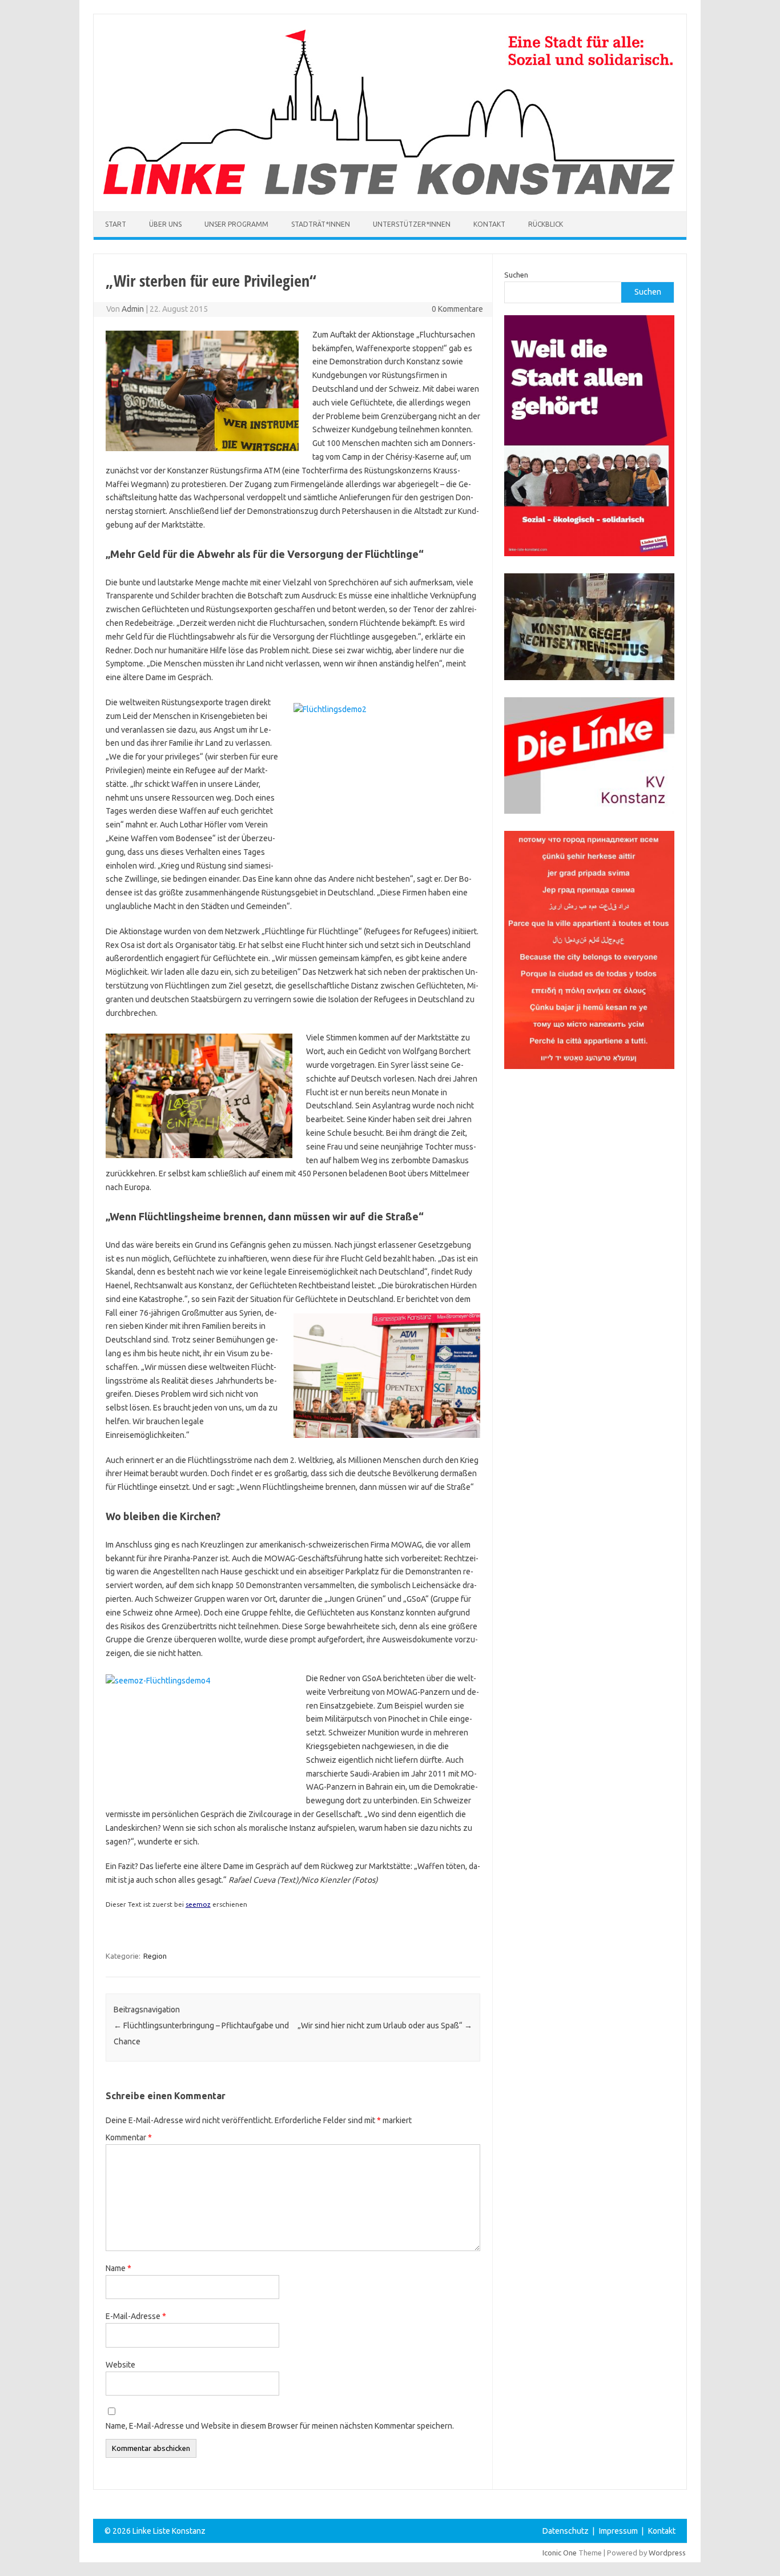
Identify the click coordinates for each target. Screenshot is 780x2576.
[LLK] (389, 192)
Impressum (618, 2531)
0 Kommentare (457, 309)
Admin (133, 309)
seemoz (198, 1904)
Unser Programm (236, 224)
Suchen (516, 275)
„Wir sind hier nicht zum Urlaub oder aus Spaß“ (385, 2026)
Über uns (165, 224)
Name (118, 2268)
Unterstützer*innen (412, 224)
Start (116, 224)
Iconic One (560, 2553)
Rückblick (546, 224)
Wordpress (667, 2553)
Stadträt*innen (321, 224)
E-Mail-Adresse (136, 2316)
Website (120, 2365)
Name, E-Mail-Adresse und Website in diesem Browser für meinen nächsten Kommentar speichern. (280, 2426)
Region (155, 1956)
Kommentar (129, 2137)
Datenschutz (566, 2531)
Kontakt (489, 224)
